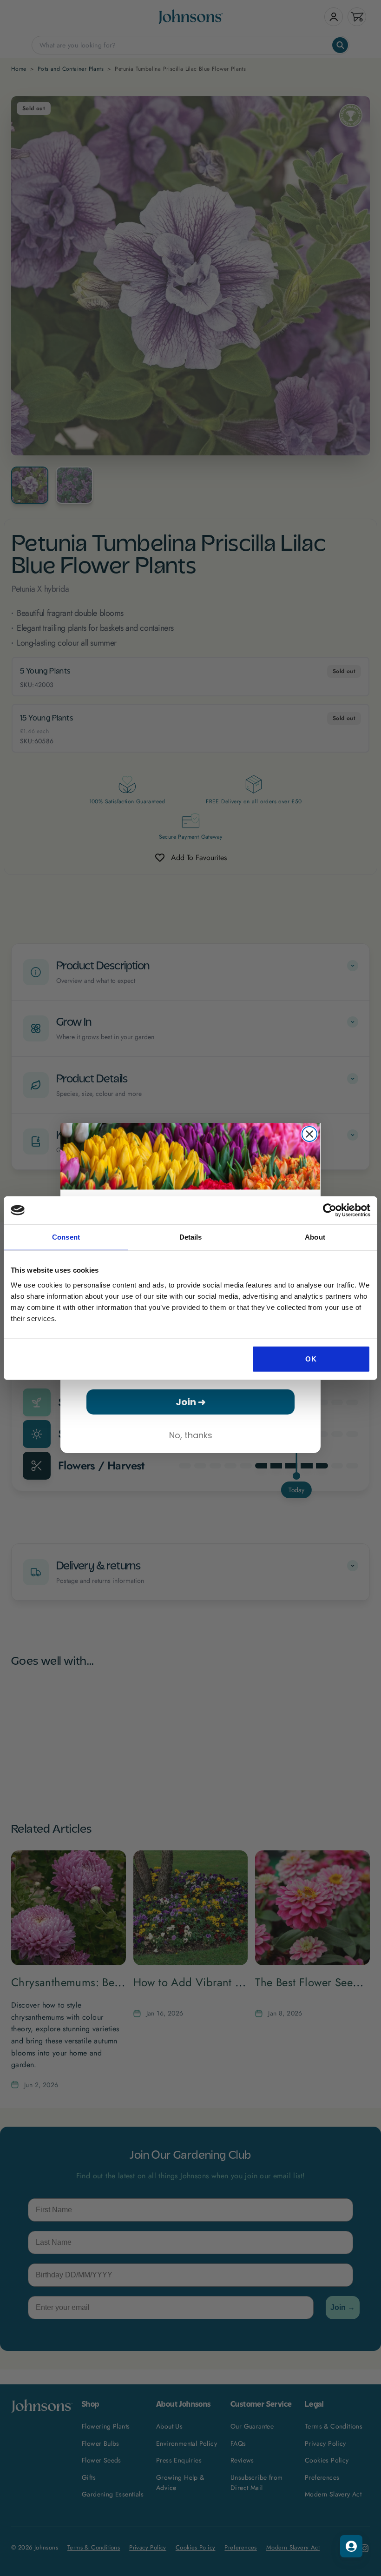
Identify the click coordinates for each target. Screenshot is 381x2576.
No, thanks (191, 1435)
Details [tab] (191, 1237)
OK (311, 1358)
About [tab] (315, 1237)
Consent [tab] (66, 1237)
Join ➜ (191, 1402)
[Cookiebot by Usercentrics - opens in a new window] (330, 1210)
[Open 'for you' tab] (351, 2546)
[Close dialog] (309, 1134)
